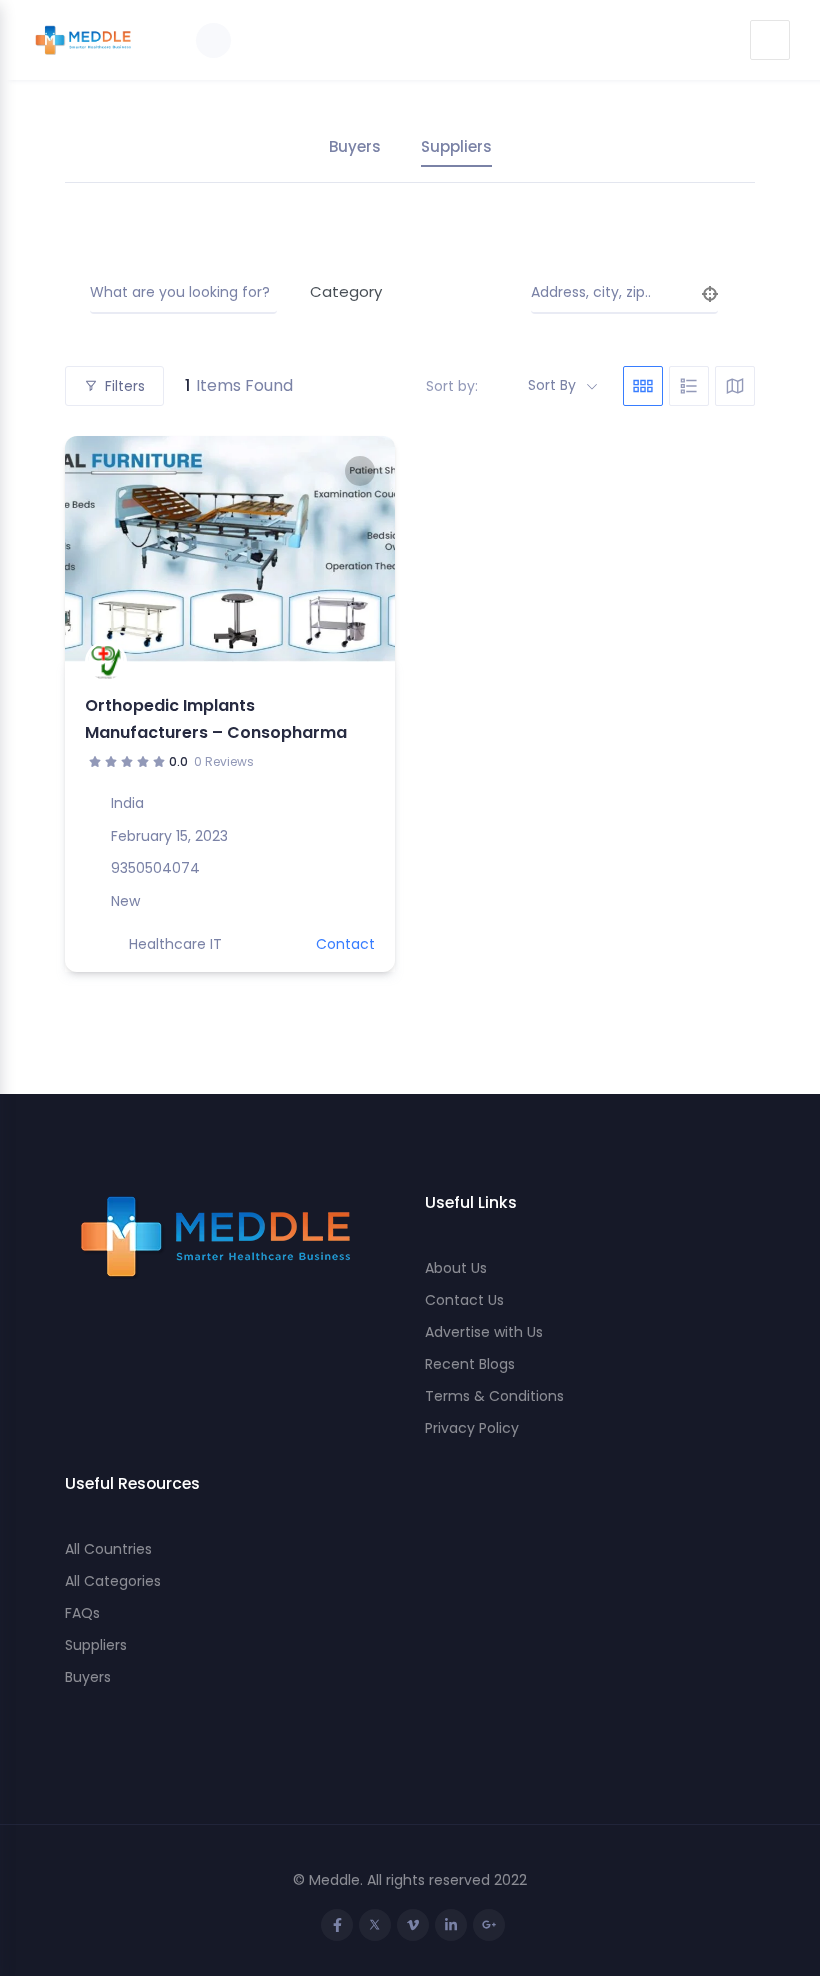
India (127, 803)
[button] (90, 549)
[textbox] (396, 292)
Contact (345, 944)
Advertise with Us (484, 1332)
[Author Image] (106, 662)
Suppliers (456, 146)
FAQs (82, 1613)
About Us (456, 1268)
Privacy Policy (472, 1428)
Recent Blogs (470, 1364)
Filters (125, 386)
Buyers (355, 146)
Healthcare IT (175, 944)
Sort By (552, 385)
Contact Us (464, 1300)
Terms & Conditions (494, 1396)
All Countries (108, 1549)
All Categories (113, 1581)
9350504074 (155, 868)
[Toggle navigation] (770, 40)
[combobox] (396, 292)
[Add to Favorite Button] (360, 471)
